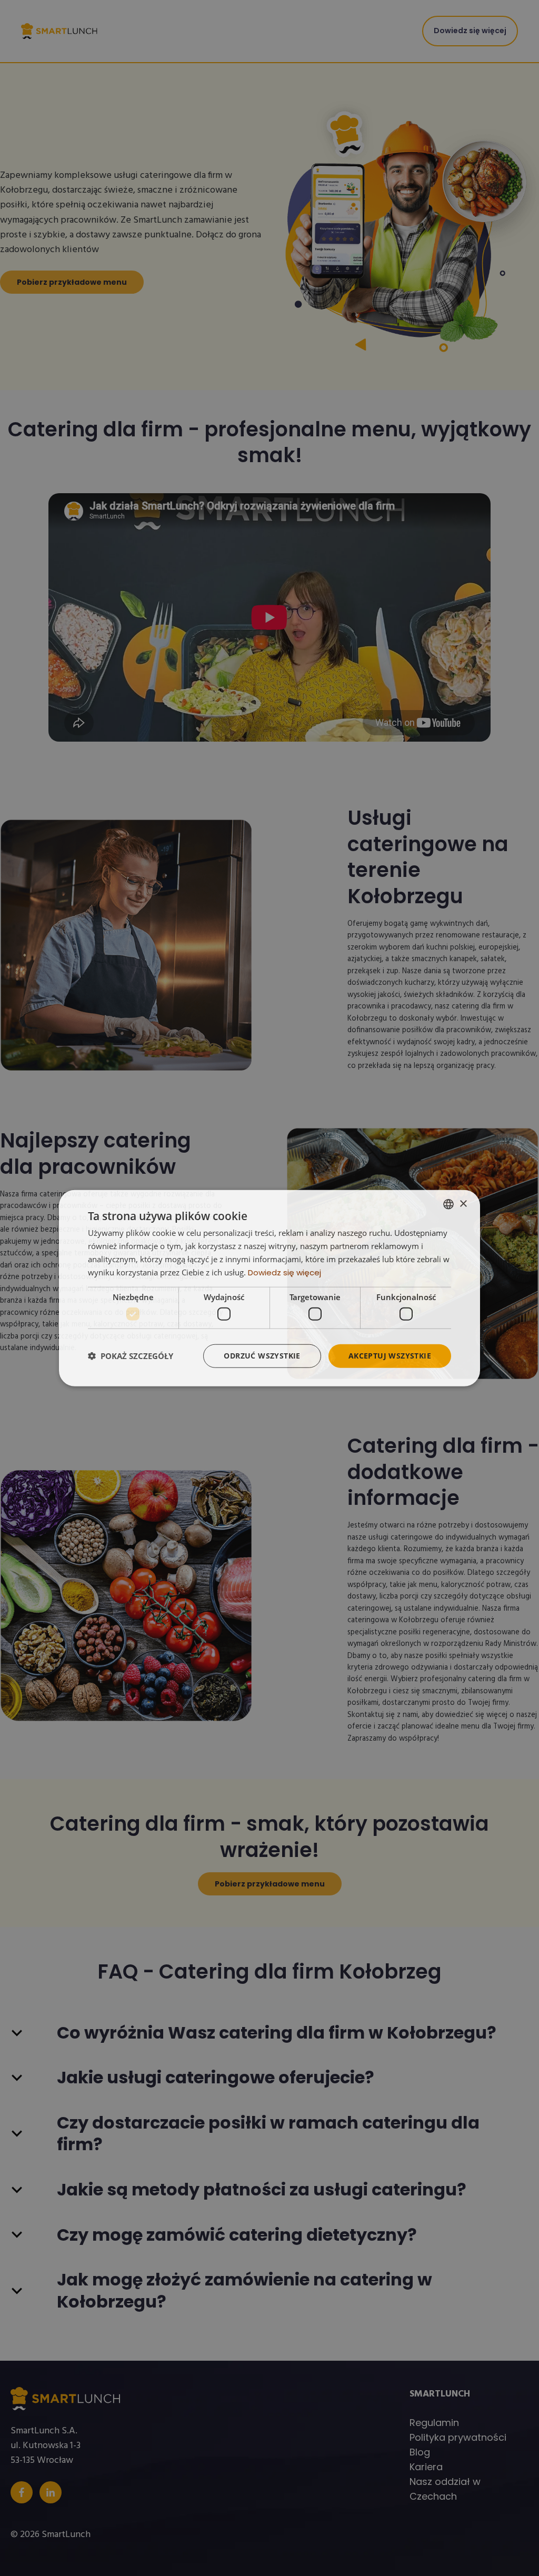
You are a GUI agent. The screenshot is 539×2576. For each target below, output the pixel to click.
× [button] (463, 1204)
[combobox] (448, 1204)
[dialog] (269, 1288)
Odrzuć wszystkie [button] (262, 1356)
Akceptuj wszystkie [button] (390, 1356)
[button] (131, 1356)
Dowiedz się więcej (285, 1272)
